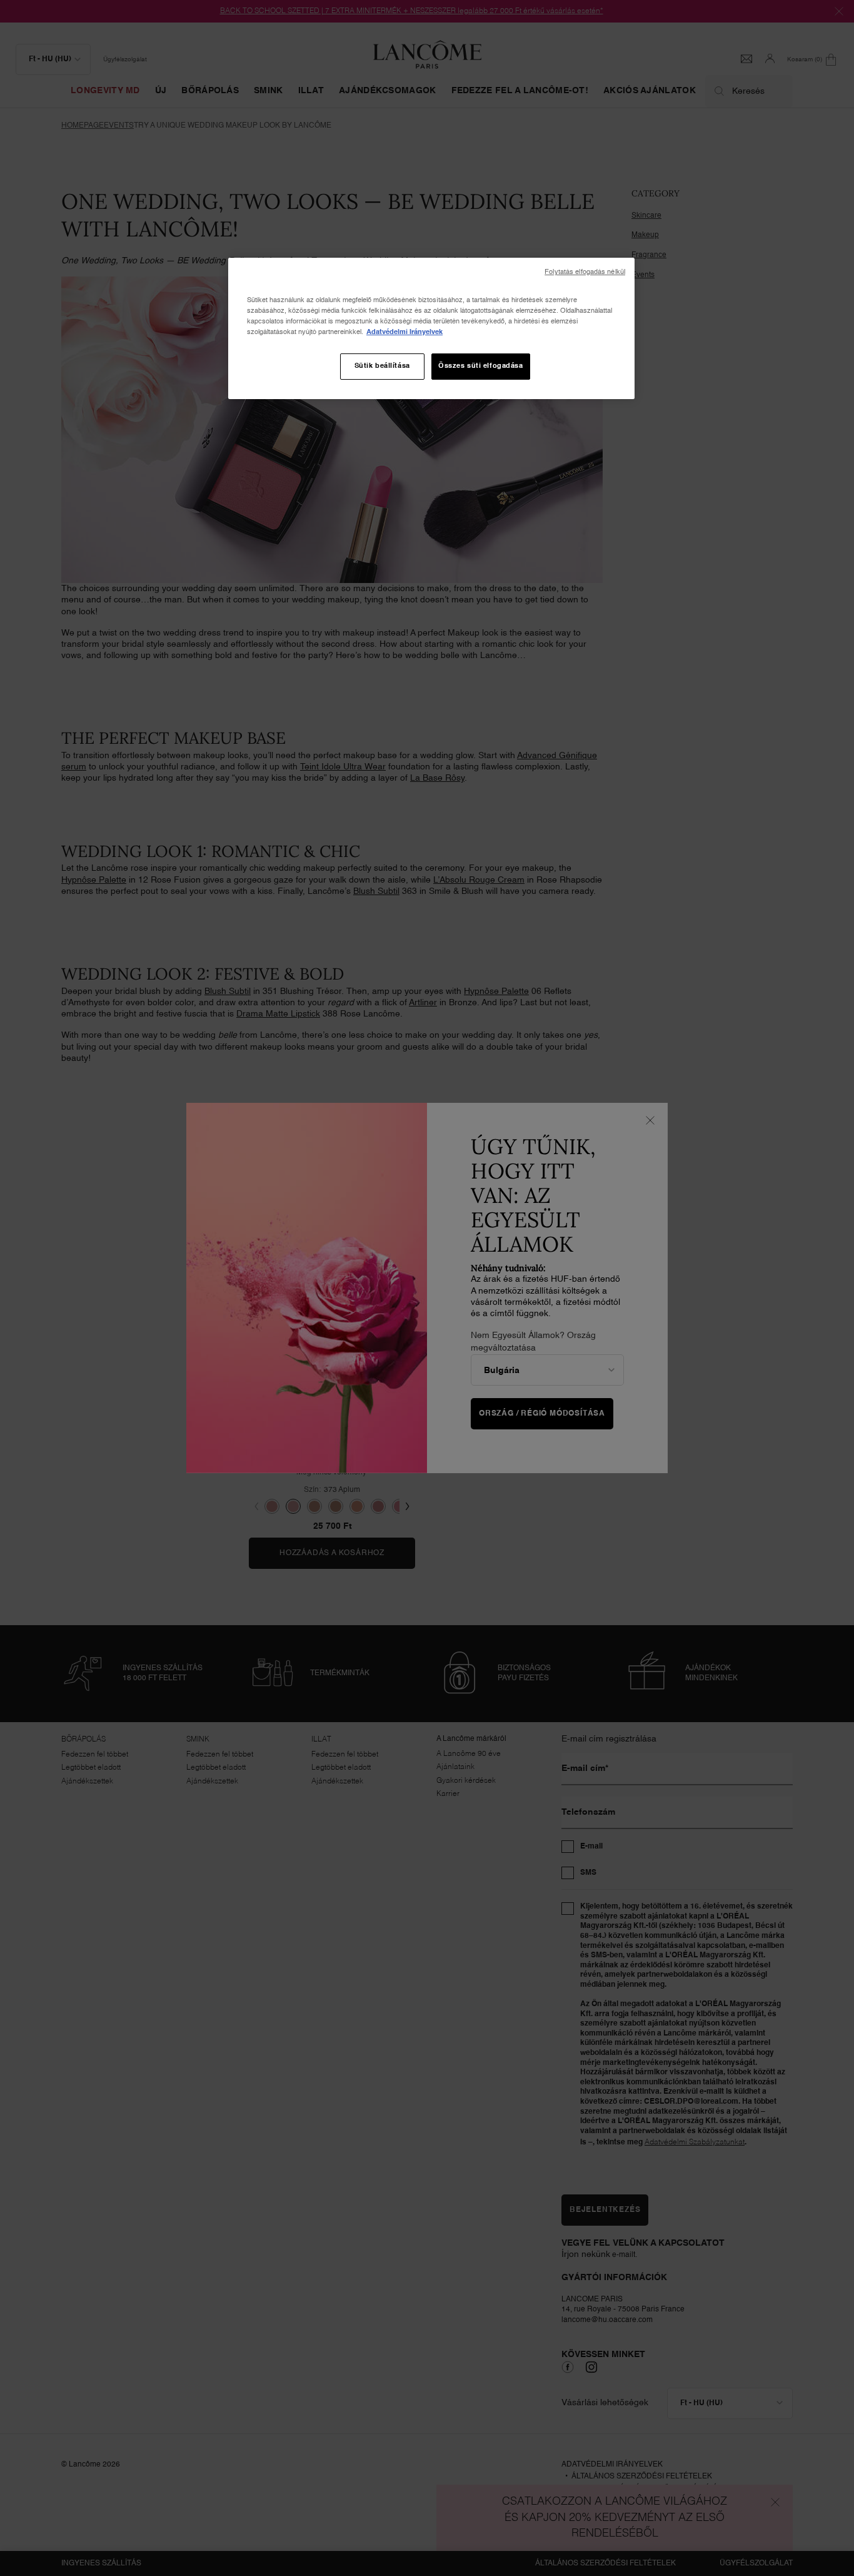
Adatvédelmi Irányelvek (404, 332)
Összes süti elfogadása (481, 366)
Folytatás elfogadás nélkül (585, 272)
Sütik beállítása (382, 366)
